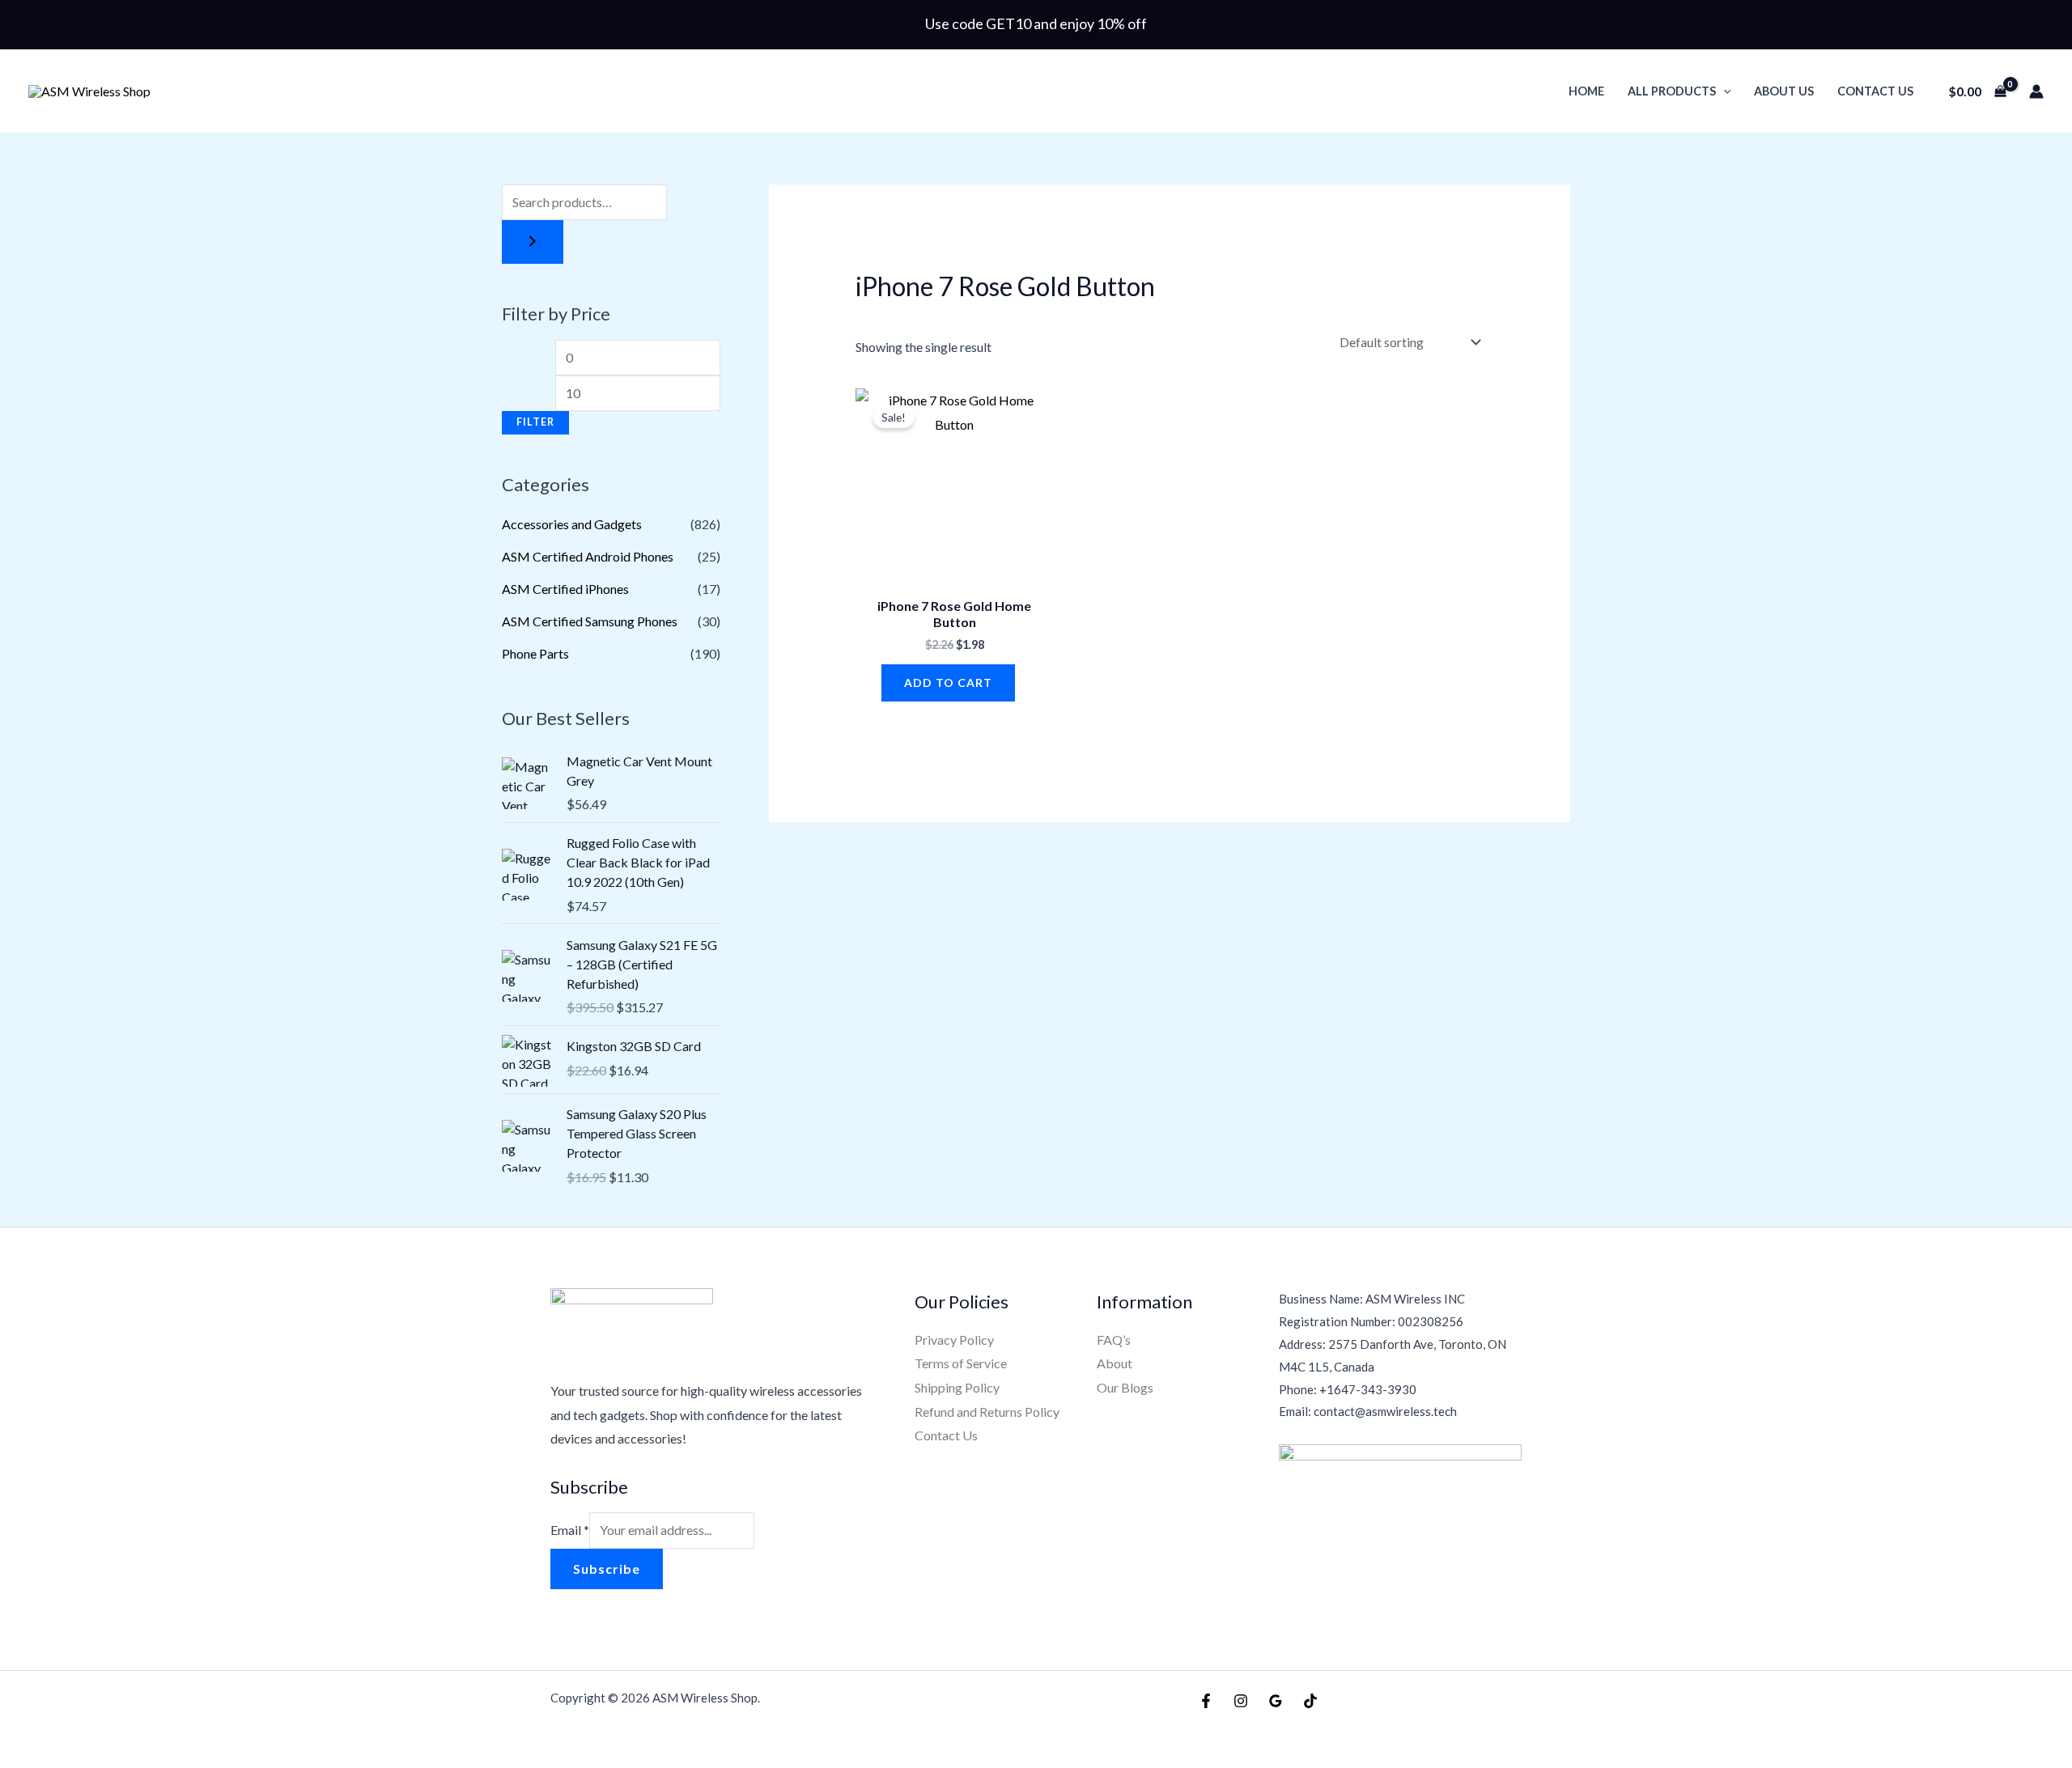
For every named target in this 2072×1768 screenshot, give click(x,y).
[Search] (533, 242)
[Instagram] (1241, 1701)
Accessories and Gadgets (572, 524)
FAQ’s (1114, 1340)
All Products (1672, 91)
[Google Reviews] (1276, 1701)
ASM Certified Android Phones (588, 556)
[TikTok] (1310, 1701)
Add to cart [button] (948, 683)
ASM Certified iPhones (565, 589)
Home (1586, 91)
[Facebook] (1206, 1701)
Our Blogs (1125, 1387)
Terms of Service (961, 1363)
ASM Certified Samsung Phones (590, 621)
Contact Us (1875, 91)
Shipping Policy (957, 1387)
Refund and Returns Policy (987, 1412)
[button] (1724, 91)
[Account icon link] (2036, 91)
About (1115, 1363)
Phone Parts (535, 653)
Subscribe (607, 1569)
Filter (535, 422)
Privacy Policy (954, 1340)
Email (570, 1530)
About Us (1784, 91)
